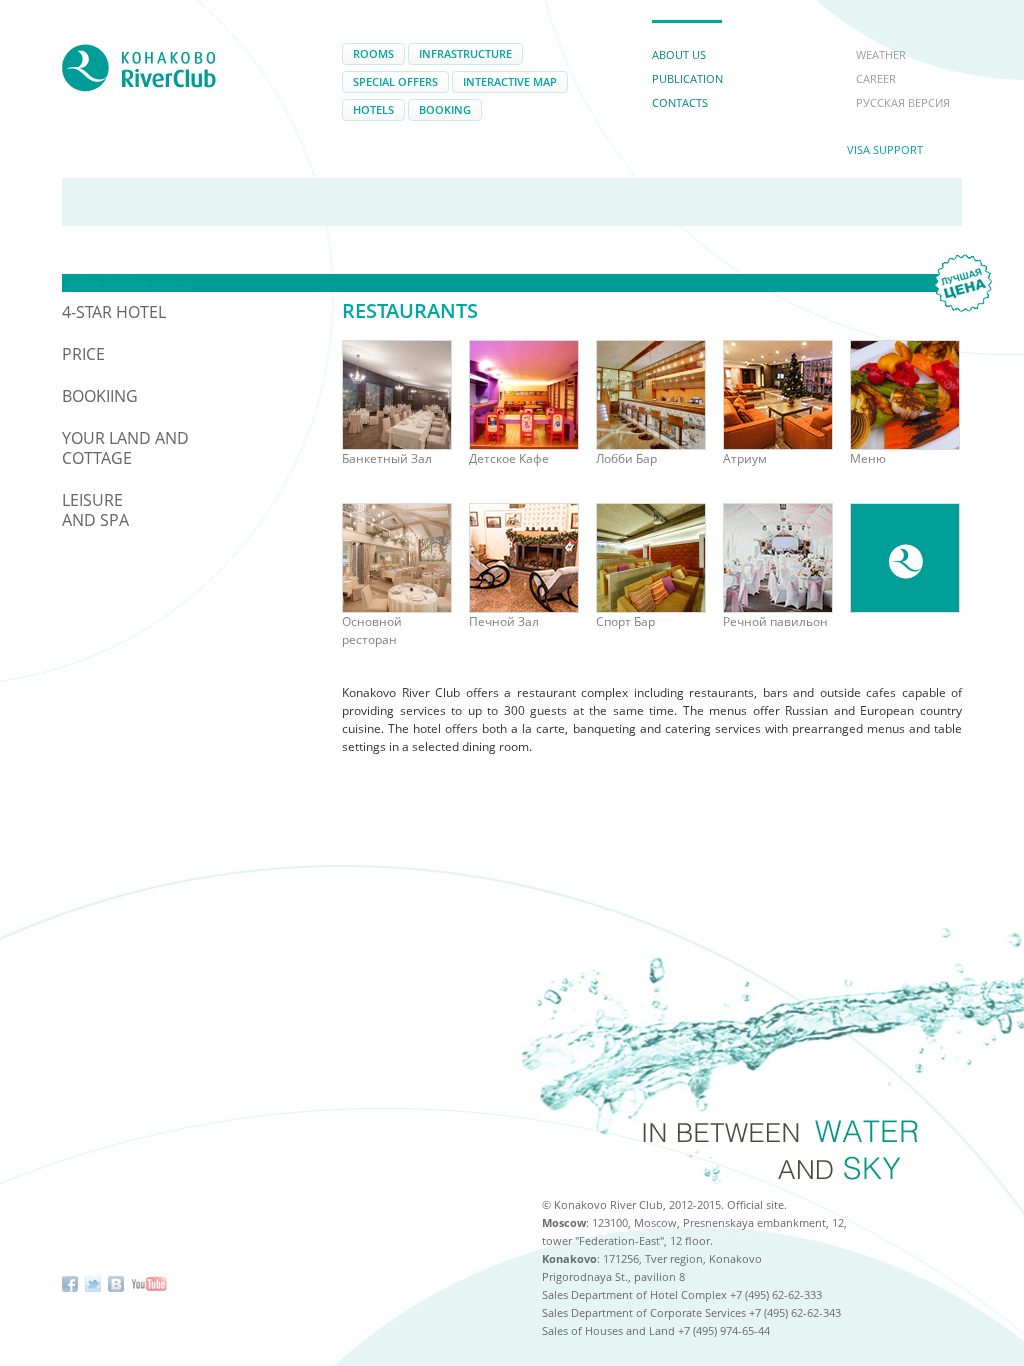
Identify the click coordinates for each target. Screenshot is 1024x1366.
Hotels (373, 109)
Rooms (373, 53)
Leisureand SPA (95, 510)
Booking (445, 109)
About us (679, 54)
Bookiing (100, 396)
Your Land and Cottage (125, 448)
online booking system (129, 282)
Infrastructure (465, 53)
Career (876, 78)
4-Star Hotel (114, 312)
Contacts (680, 102)
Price (83, 354)
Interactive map (510, 81)
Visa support (885, 149)
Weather (881, 54)
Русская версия (903, 102)
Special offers (395, 81)
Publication (687, 78)
